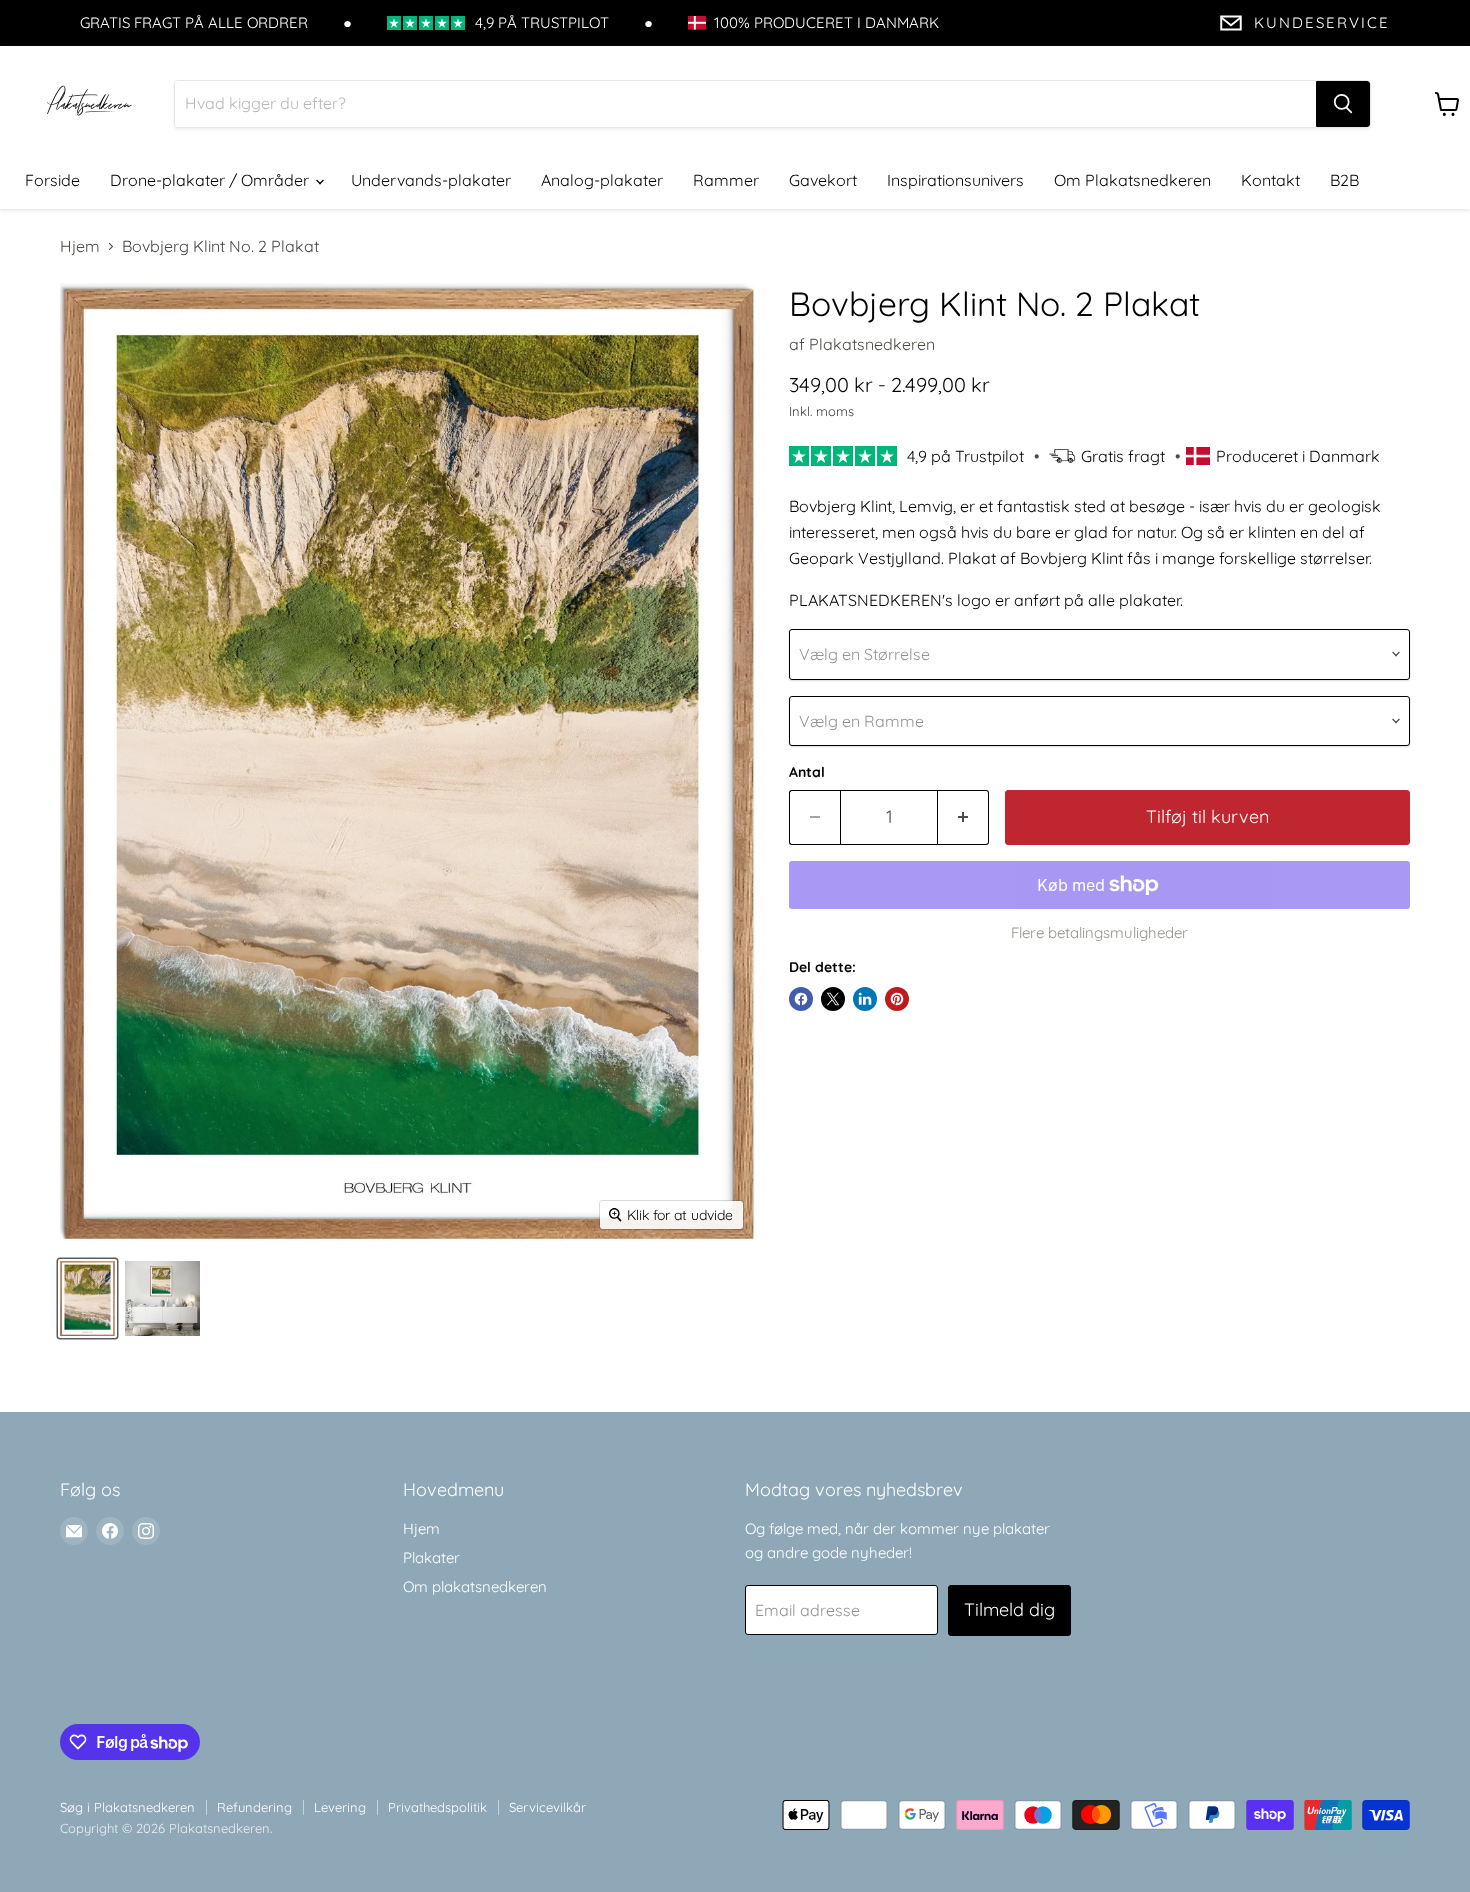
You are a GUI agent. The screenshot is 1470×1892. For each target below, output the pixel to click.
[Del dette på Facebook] (801, 999)
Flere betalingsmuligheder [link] (1099, 932)
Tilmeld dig (1009, 1609)
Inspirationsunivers (955, 180)
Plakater (431, 1557)
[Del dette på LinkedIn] (865, 999)
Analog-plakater (602, 180)
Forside (52, 180)
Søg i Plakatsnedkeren (127, 1807)
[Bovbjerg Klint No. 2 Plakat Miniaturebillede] (87, 1298)
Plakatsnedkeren (872, 344)
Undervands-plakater (431, 180)
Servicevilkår (547, 1807)
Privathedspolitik (437, 1807)
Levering (340, 1807)
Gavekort (823, 180)
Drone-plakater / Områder (211, 180)
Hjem (80, 246)
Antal (807, 772)
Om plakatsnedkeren (475, 1586)
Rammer (726, 180)
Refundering (254, 1807)
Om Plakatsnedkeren (1132, 180)
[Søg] (1343, 104)
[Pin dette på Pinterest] (897, 999)
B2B (1344, 180)
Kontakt (1270, 180)
